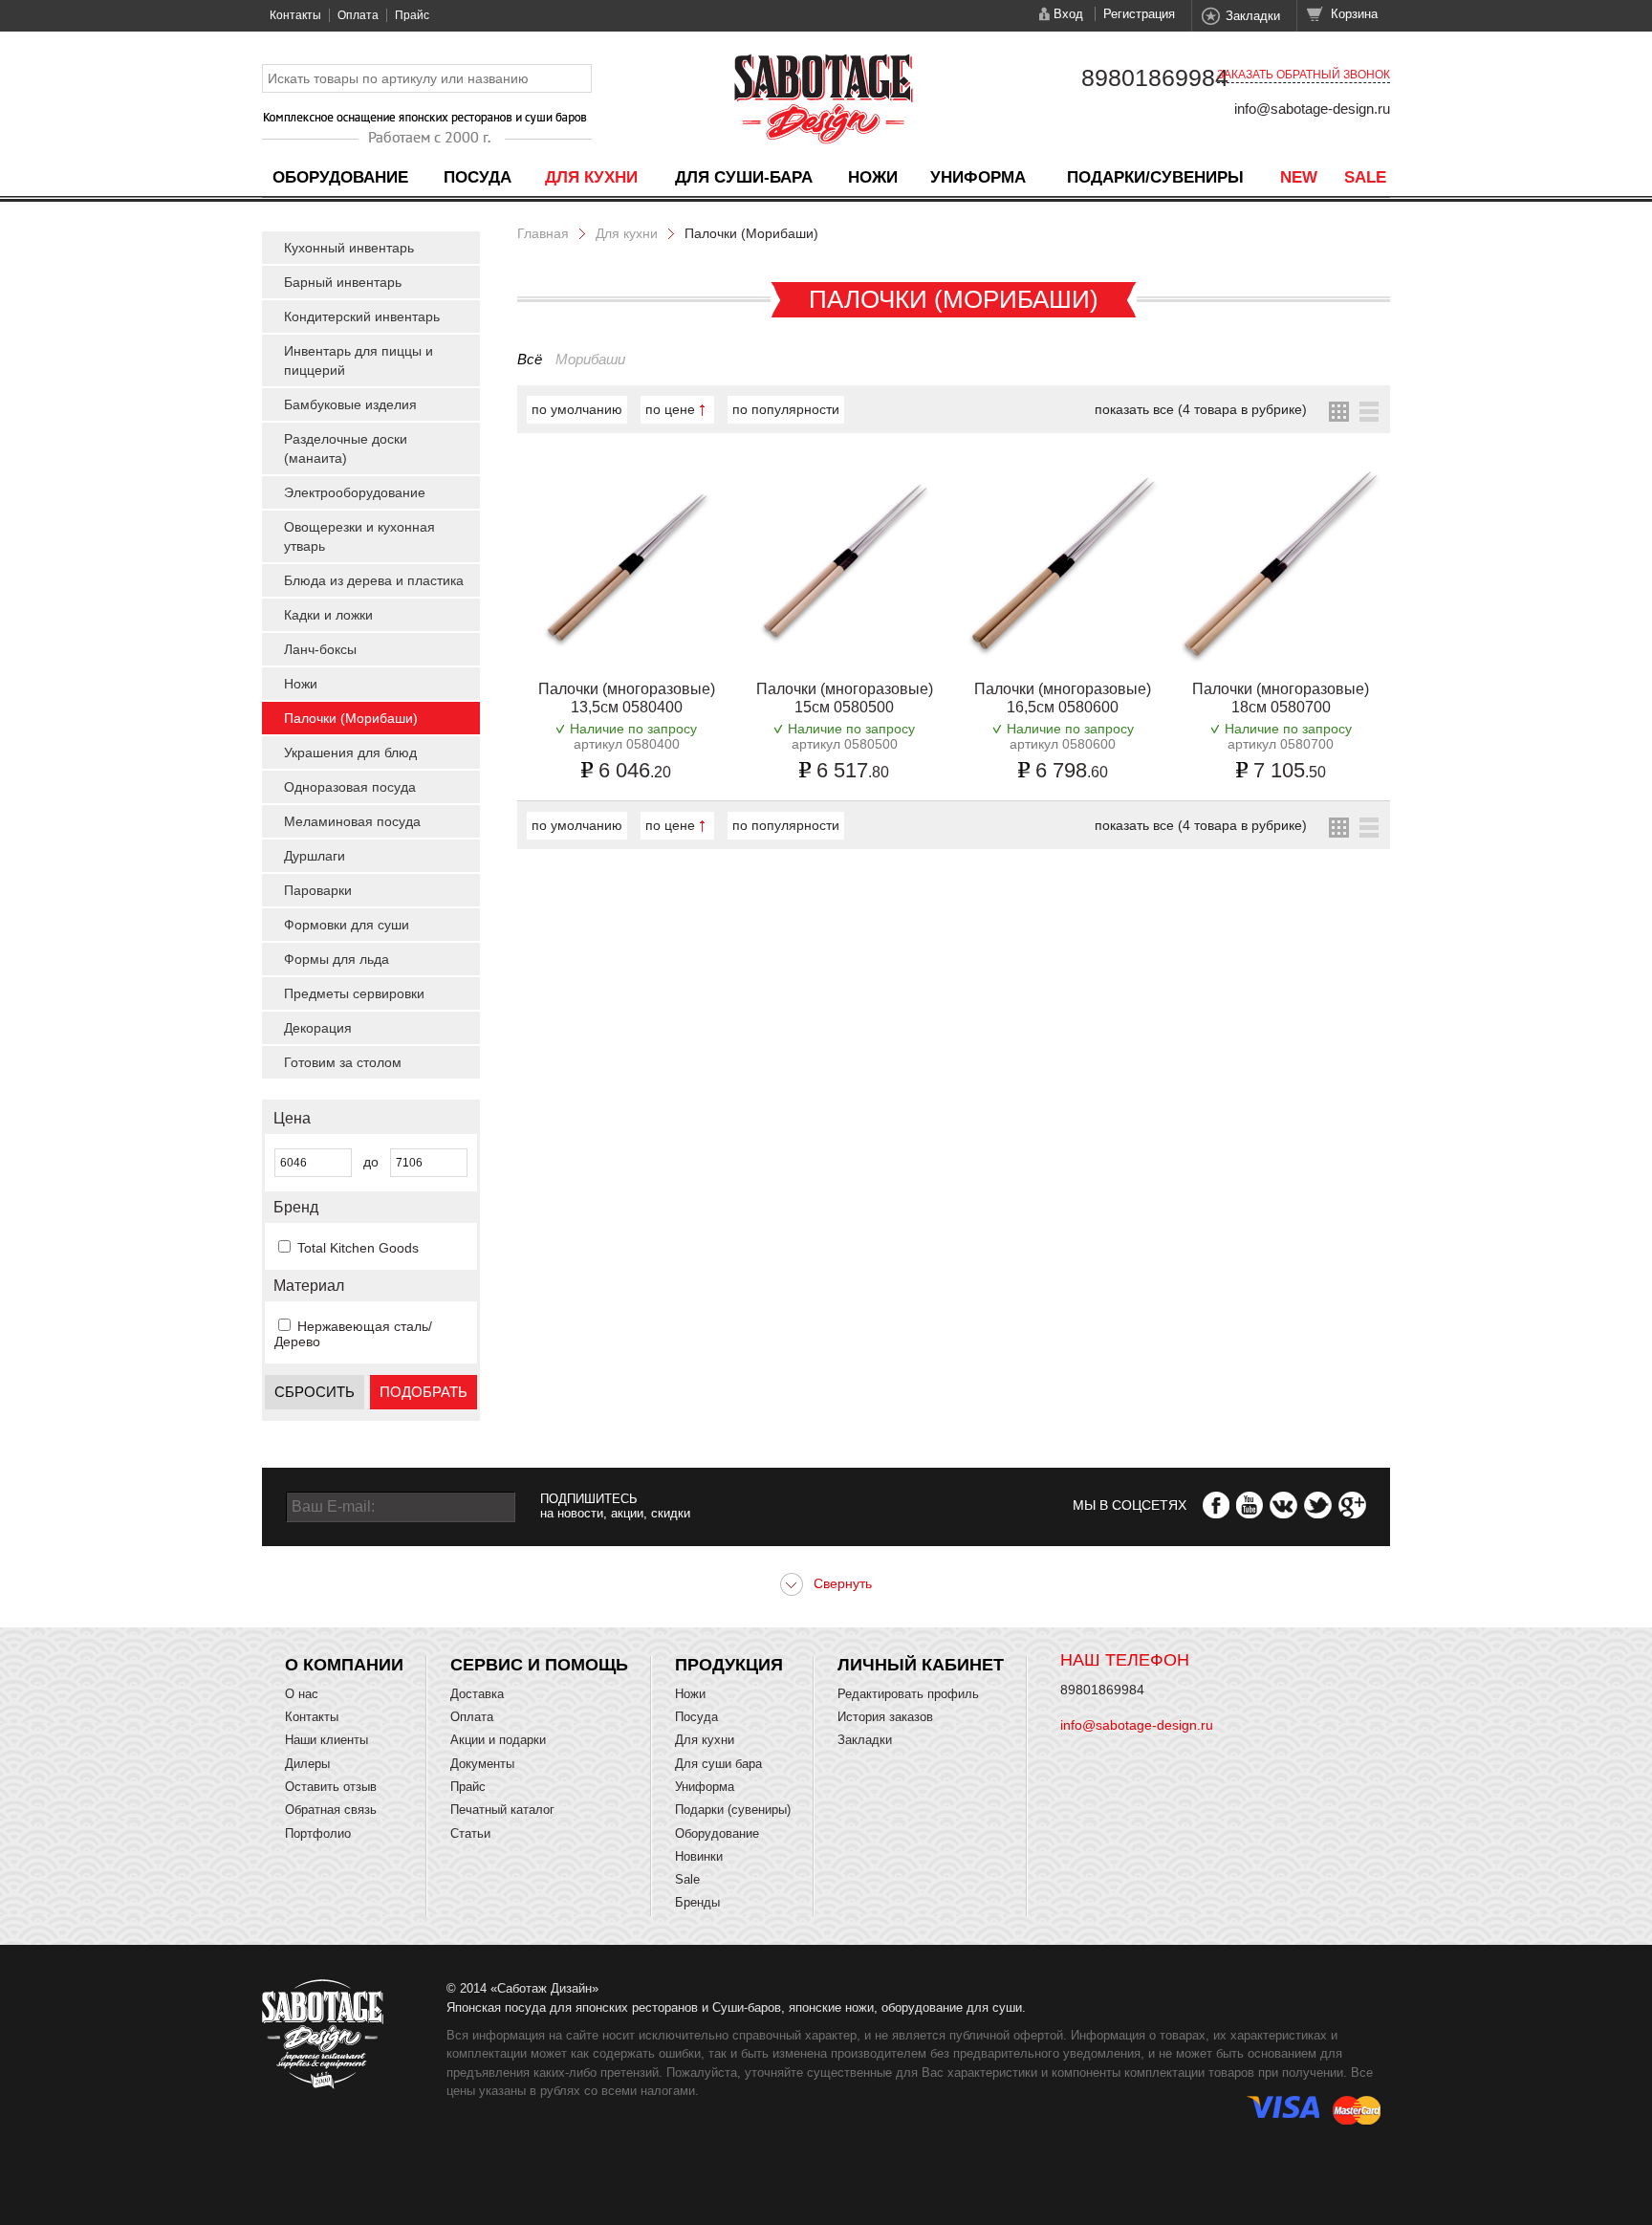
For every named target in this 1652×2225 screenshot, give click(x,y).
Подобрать (424, 1392)
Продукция (729, 1665)
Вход (1068, 14)
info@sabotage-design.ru (1312, 109)
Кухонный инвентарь (349, 248)
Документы (482, 1764)
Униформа (978, 177)
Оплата (358, 15)
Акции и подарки (498, 1740)
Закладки (1253, 16)
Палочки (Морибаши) (351, 718)
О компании (344, 1665)
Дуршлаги (315, 856)
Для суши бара (718, 1764)
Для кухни (591, 177)
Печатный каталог (502, 1810)
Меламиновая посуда (352, 821)
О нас (302, 1694)
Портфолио (318, 1833)
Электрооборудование (355, 492)
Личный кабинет (921, 1665)
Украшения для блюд (350, 753)
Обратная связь (331, 1810)
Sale (1365, 177)
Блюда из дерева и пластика (374, 580)
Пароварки (318, 890)
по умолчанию (577, 409)
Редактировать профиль (908, 1694)
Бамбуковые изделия (350, 404)
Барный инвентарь (343, 282)
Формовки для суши (347, 925)
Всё (530, 359)
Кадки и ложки (328, 615)
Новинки (699, 1856)
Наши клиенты (326, 1740)
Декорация (318, 1028)
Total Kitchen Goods (358, 1248)
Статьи (470, 1833)
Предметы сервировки (354, 993)
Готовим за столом (343, 1062)
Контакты (295, 15)
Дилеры (307, 1764)
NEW (1299, 177)
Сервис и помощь (539, 1665)
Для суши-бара (744, 177)
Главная (543, 233)
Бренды (697, 1902)
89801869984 (1155, 77)
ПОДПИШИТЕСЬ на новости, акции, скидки (615, 1506)
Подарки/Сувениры (1155, 177)
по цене (670, 409)
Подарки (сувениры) (733, 1810)
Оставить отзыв (331, 1787)
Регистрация (1139, 14)
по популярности (786, 409)
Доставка (477, 1694)
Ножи (873, 177)
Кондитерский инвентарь (362, 316)
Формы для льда (337, 959)
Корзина (1354, 14)
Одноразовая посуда (350, 787)
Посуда (478, 177)
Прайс (412, 15)
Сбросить (315, 1392)
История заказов (885, 1717)
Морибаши (590, 359)
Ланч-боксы (320, 649)
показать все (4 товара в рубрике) (1201, 409)
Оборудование (340, 177)
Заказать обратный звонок (1304, 75)
